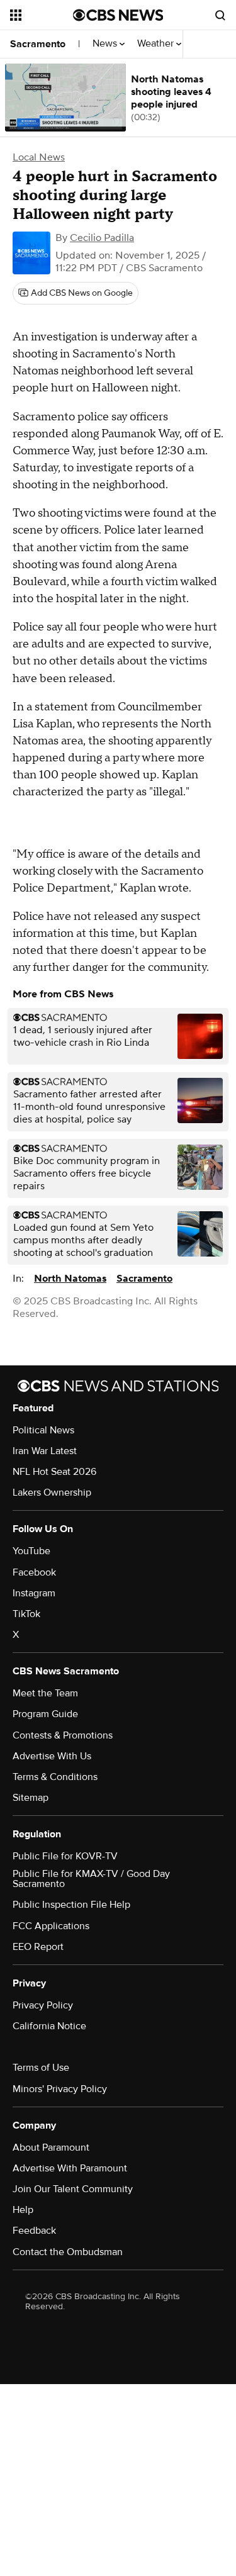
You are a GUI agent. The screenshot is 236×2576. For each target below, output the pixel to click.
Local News (39, 157)
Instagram (34, 1593)
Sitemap (31, 1798)
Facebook (34, 1572)
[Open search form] (220, 15)
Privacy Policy (43, 2005)
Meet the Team (45, 1693)
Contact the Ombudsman (68, 2252)
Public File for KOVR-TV (65, 1856)
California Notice (49, 2026)
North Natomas (70, 1279)
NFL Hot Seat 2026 (54, 1472)
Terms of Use (41, 2068)
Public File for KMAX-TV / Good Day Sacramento (91, 1879)
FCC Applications (51, 1926)
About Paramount (51, 2148)
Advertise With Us (52, 1756)
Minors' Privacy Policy (60, 2089)
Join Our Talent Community (73, 2189)
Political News (43, 1430)
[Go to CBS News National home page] (118, 15)
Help (23, 2210)
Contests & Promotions (63, 1735)
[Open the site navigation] (42, 15)
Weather (157, 44)
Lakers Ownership (52, 1492)
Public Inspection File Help (71, 1905)
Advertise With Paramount (70, 2168)
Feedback (34, 2231)
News (106, 44)
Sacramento (38, 44)
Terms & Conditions (55, 1777)
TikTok (26, 1614)
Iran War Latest (45, 1451)
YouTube (31, 1551)
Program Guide (45, 1714)
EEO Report (38, 1947)
